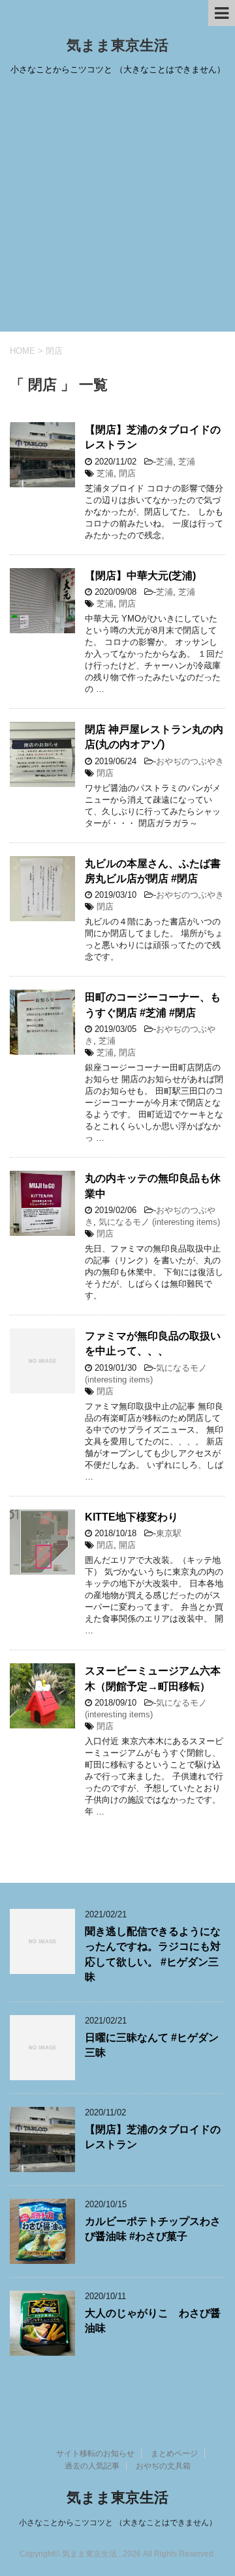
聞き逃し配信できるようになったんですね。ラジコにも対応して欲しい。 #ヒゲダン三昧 (153, 1954)
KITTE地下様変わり (132, 1517)
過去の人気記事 (92, 2466)
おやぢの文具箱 (163, 2466)
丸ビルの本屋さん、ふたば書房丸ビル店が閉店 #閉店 (153, 871)
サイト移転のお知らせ (95, 2454)
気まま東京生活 (117, 45)
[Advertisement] (117, 208)
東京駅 (169, 1533)
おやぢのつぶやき (190, 761)
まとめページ (174, 2454)
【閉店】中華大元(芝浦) (140, 576)
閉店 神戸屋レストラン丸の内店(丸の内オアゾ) (154, 737)
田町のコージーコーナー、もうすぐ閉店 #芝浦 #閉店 (153, 1005)
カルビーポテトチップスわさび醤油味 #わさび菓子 (153, 2229)
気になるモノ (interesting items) (159, 1222)
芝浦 (164, 462)
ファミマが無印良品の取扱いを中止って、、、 (153, 1343)
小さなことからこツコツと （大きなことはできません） (118, 2523)
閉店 (127, 473)
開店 (127, 1545)
